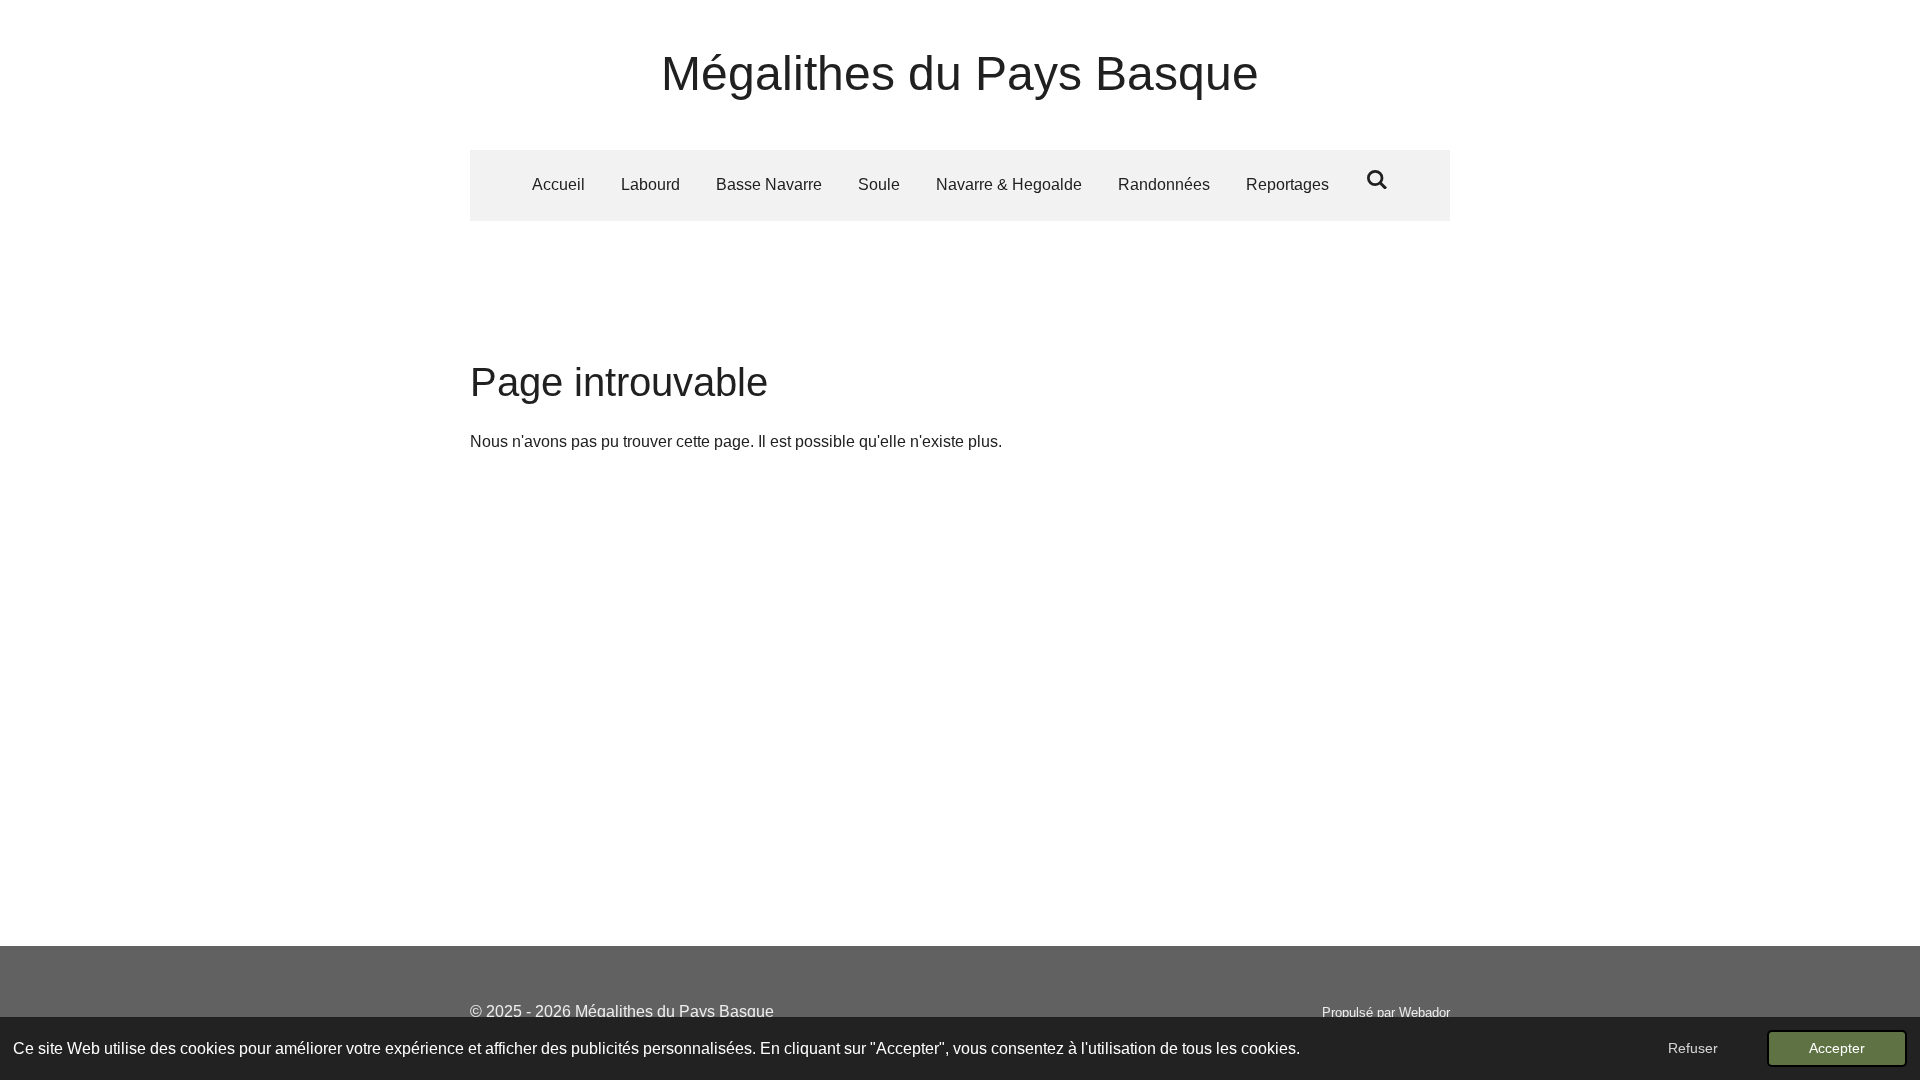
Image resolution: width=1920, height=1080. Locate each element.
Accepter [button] (1837, 1048)
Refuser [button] (1693, 1048)
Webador (1424, 1012)
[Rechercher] (1376, 180)
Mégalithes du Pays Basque (960, 73)
